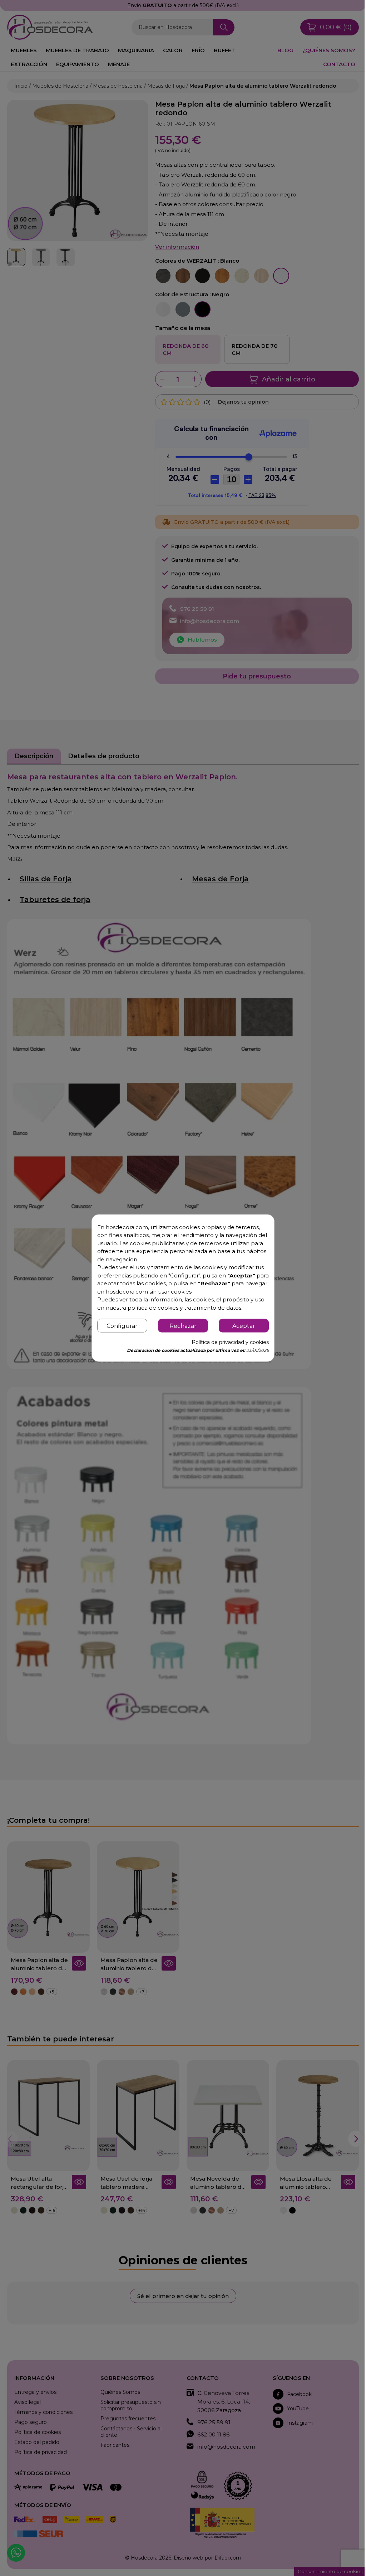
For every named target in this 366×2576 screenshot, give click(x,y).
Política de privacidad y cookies (226, 1346)
